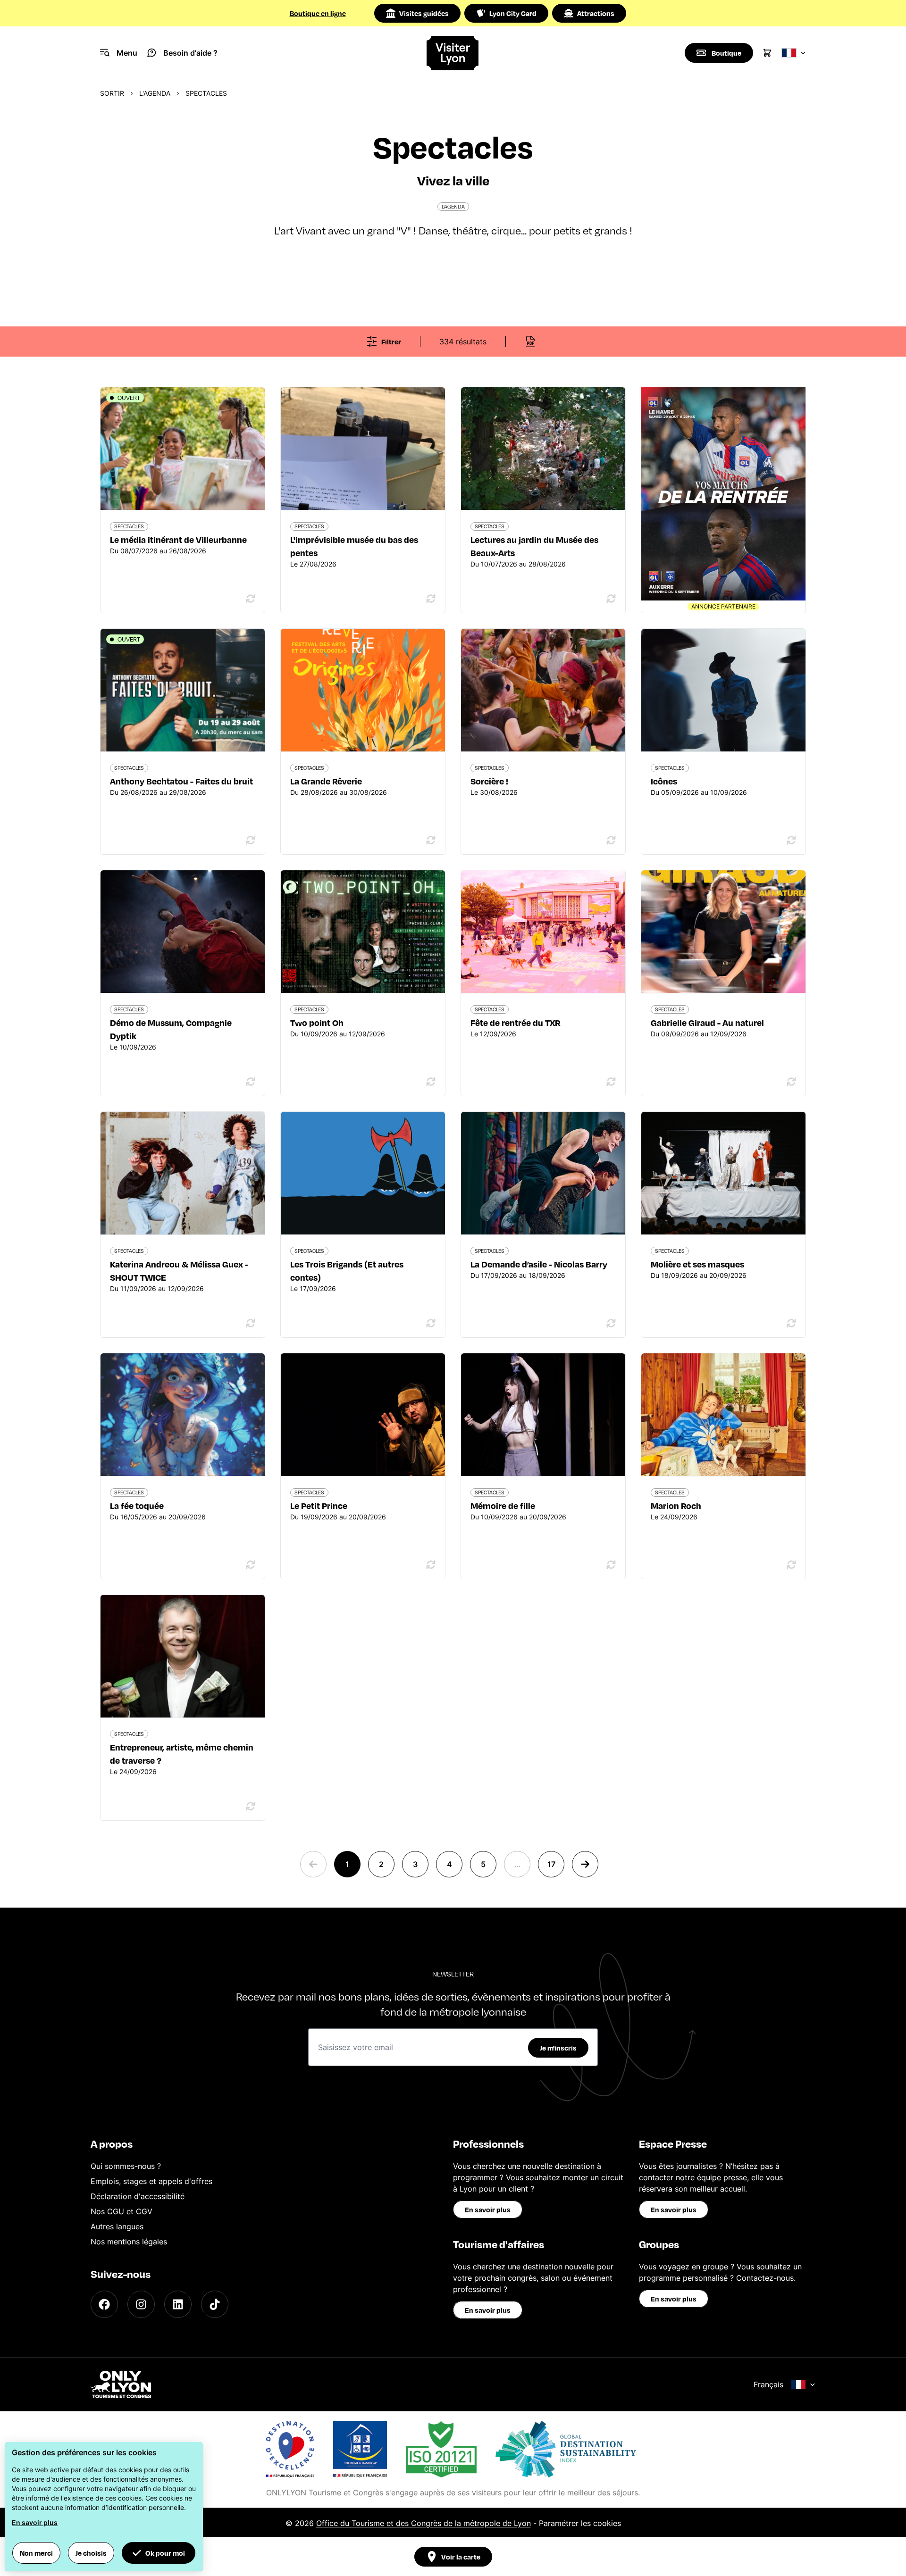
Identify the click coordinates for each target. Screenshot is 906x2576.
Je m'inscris (558, 2048)
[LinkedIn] (178, 2304)
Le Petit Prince (319, 1505)
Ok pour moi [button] (165, 2553)
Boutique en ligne (318, 13)
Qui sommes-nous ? (126, 2166)
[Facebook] (104, 2304)
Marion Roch (676, 1505)
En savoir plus (488, 2209)
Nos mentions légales (129, 2242)
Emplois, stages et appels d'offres (151, 2181)
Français (768, 2384)
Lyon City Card (513, 13)
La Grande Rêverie (326, 781)
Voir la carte (461, 2557)
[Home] (453, 53)
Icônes (664, 781)
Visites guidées (424, 13)
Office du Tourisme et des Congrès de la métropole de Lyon (424, 2523)
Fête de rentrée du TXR (516, 1022)
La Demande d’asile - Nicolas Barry (539, 1264)
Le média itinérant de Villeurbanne (178, 539)
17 (551, 1864)
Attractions (596, 13)
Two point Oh (317, 1022)
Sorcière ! (489, 781)
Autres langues (117, 2226)
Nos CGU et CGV (122, 2211)
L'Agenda (155, 93)
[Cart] (767, 53)
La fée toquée (137, 1505)
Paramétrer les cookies (580, 2523)
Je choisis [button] (91, 2553)
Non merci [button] (36, 2553)
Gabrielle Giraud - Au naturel (707, 1022)
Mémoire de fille (503, 1505)
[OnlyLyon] (121, 2384)
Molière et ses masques (697, 1264)
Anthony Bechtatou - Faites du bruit (181, 781)
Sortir (112, 93)
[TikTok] (215, 2304)
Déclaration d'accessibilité (138, 2196)
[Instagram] (141, 2304)
